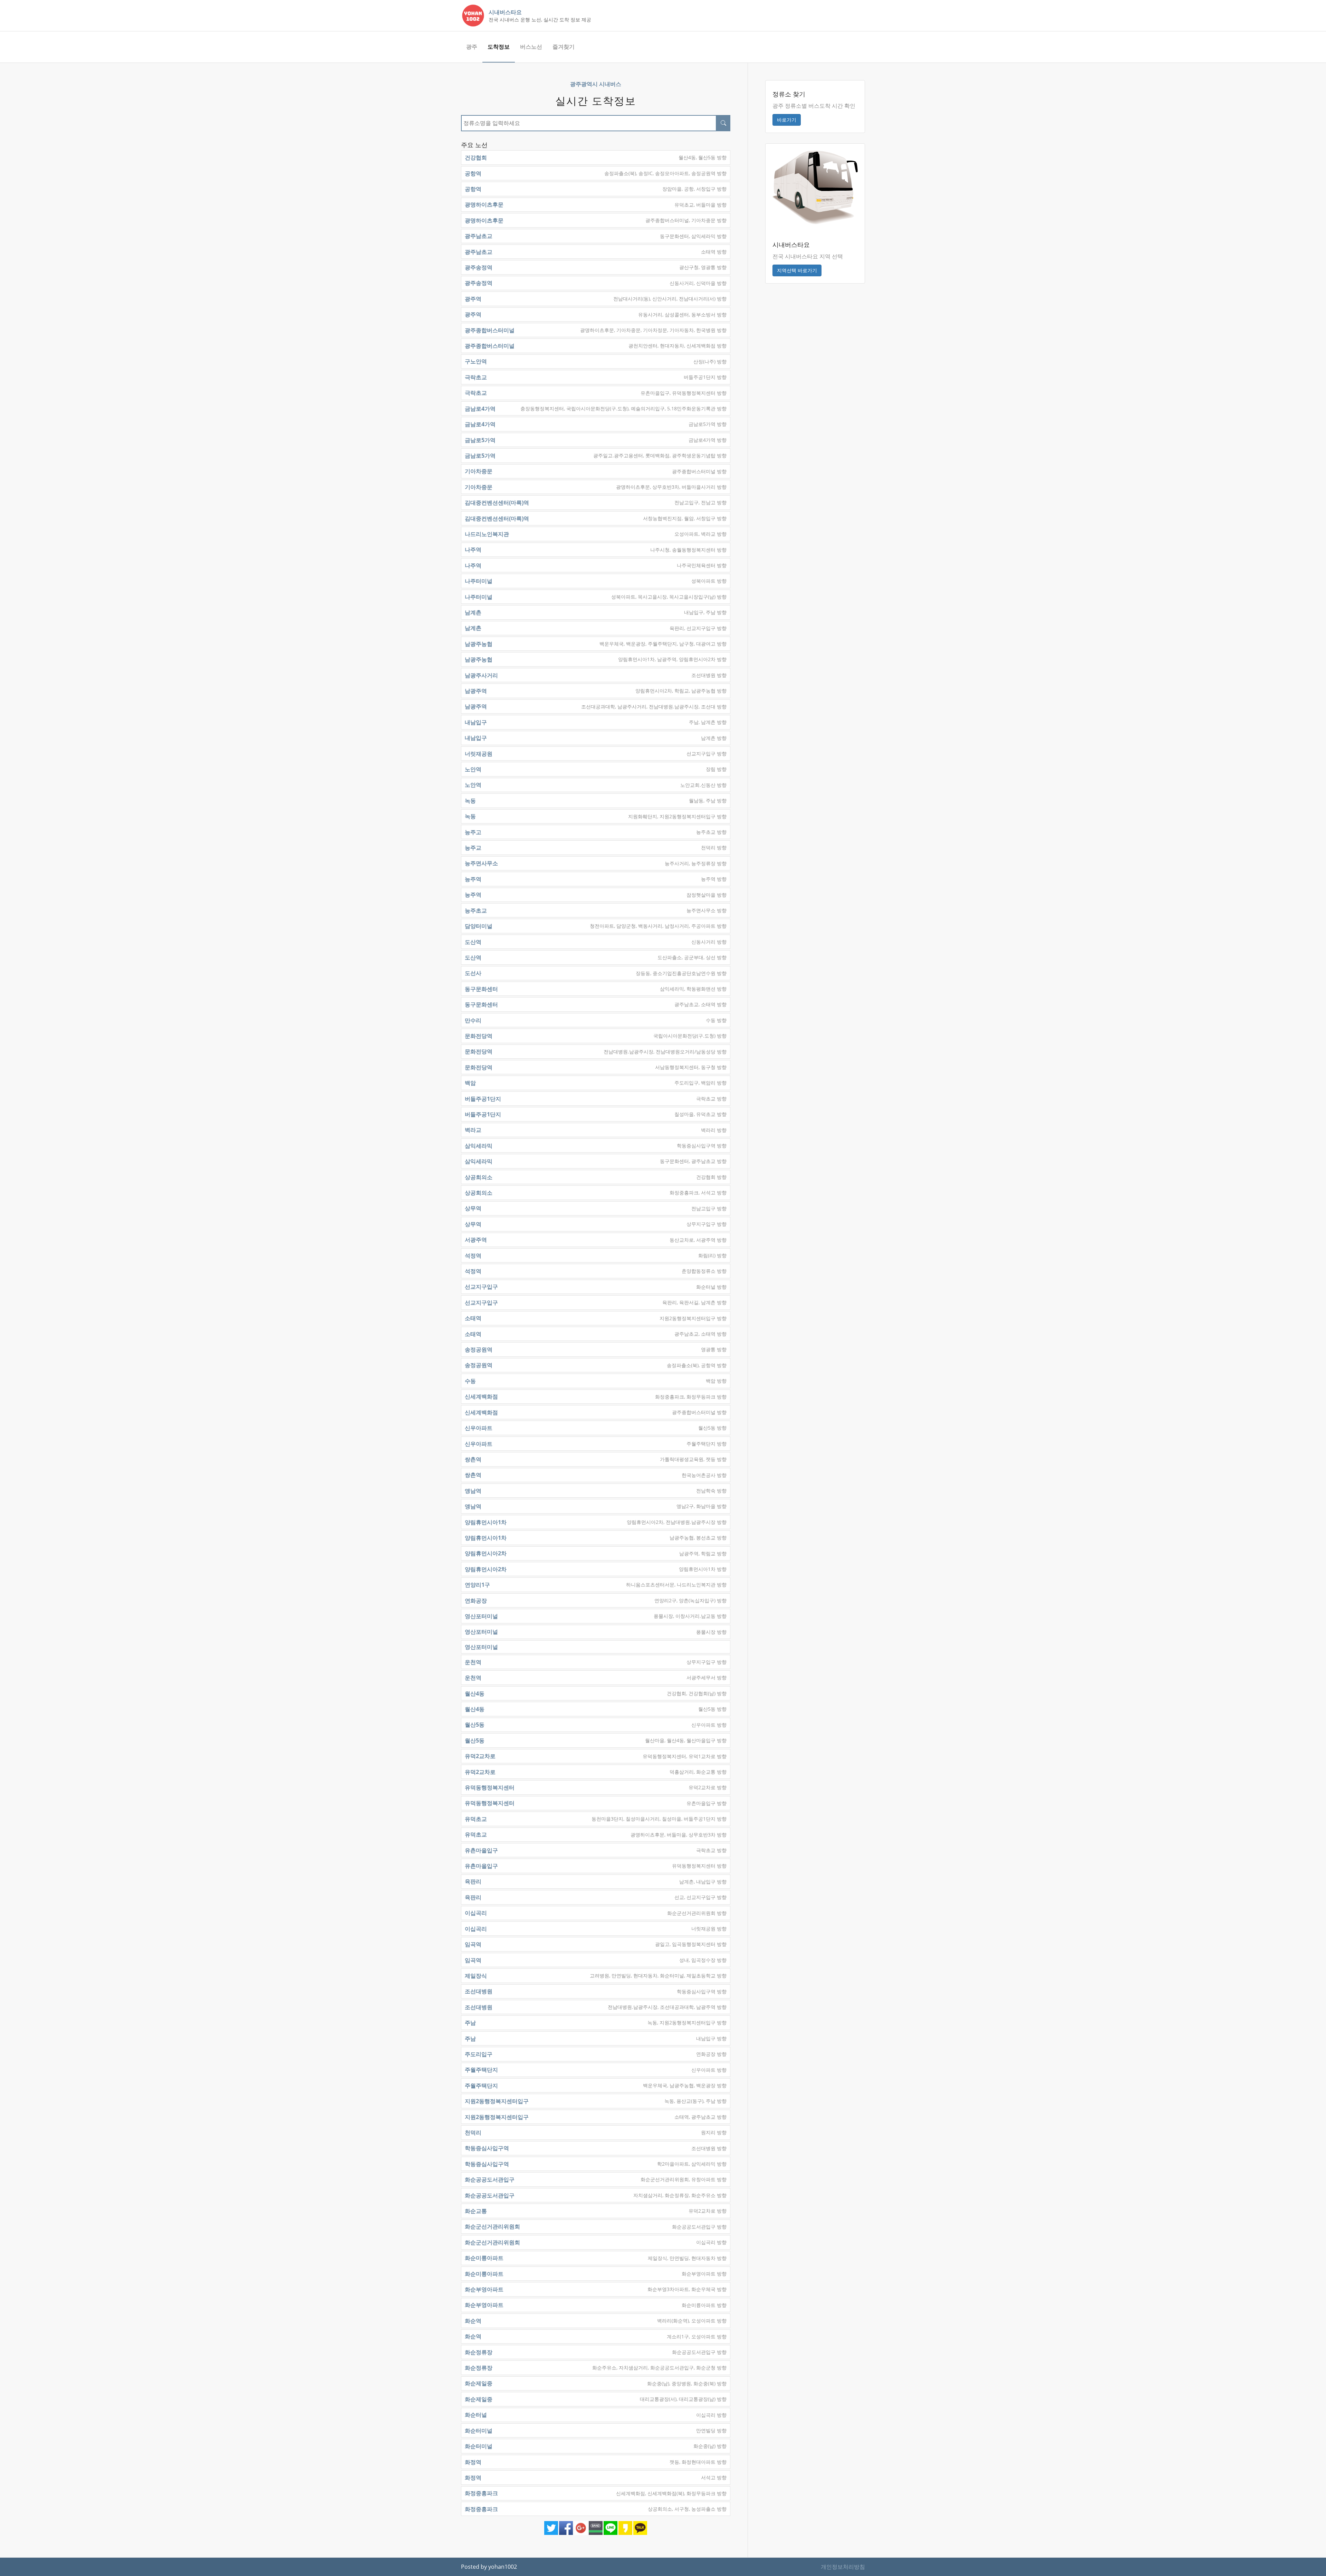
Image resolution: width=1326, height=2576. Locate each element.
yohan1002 (503, 2567)
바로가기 (787, 120)
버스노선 (531, 47)
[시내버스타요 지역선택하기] (815, 187)
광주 (472, 47)
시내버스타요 (505, 12)
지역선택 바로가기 (797, 270)
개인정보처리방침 (843, 2567)
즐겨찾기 (564, 47)
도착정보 (499, 47)
